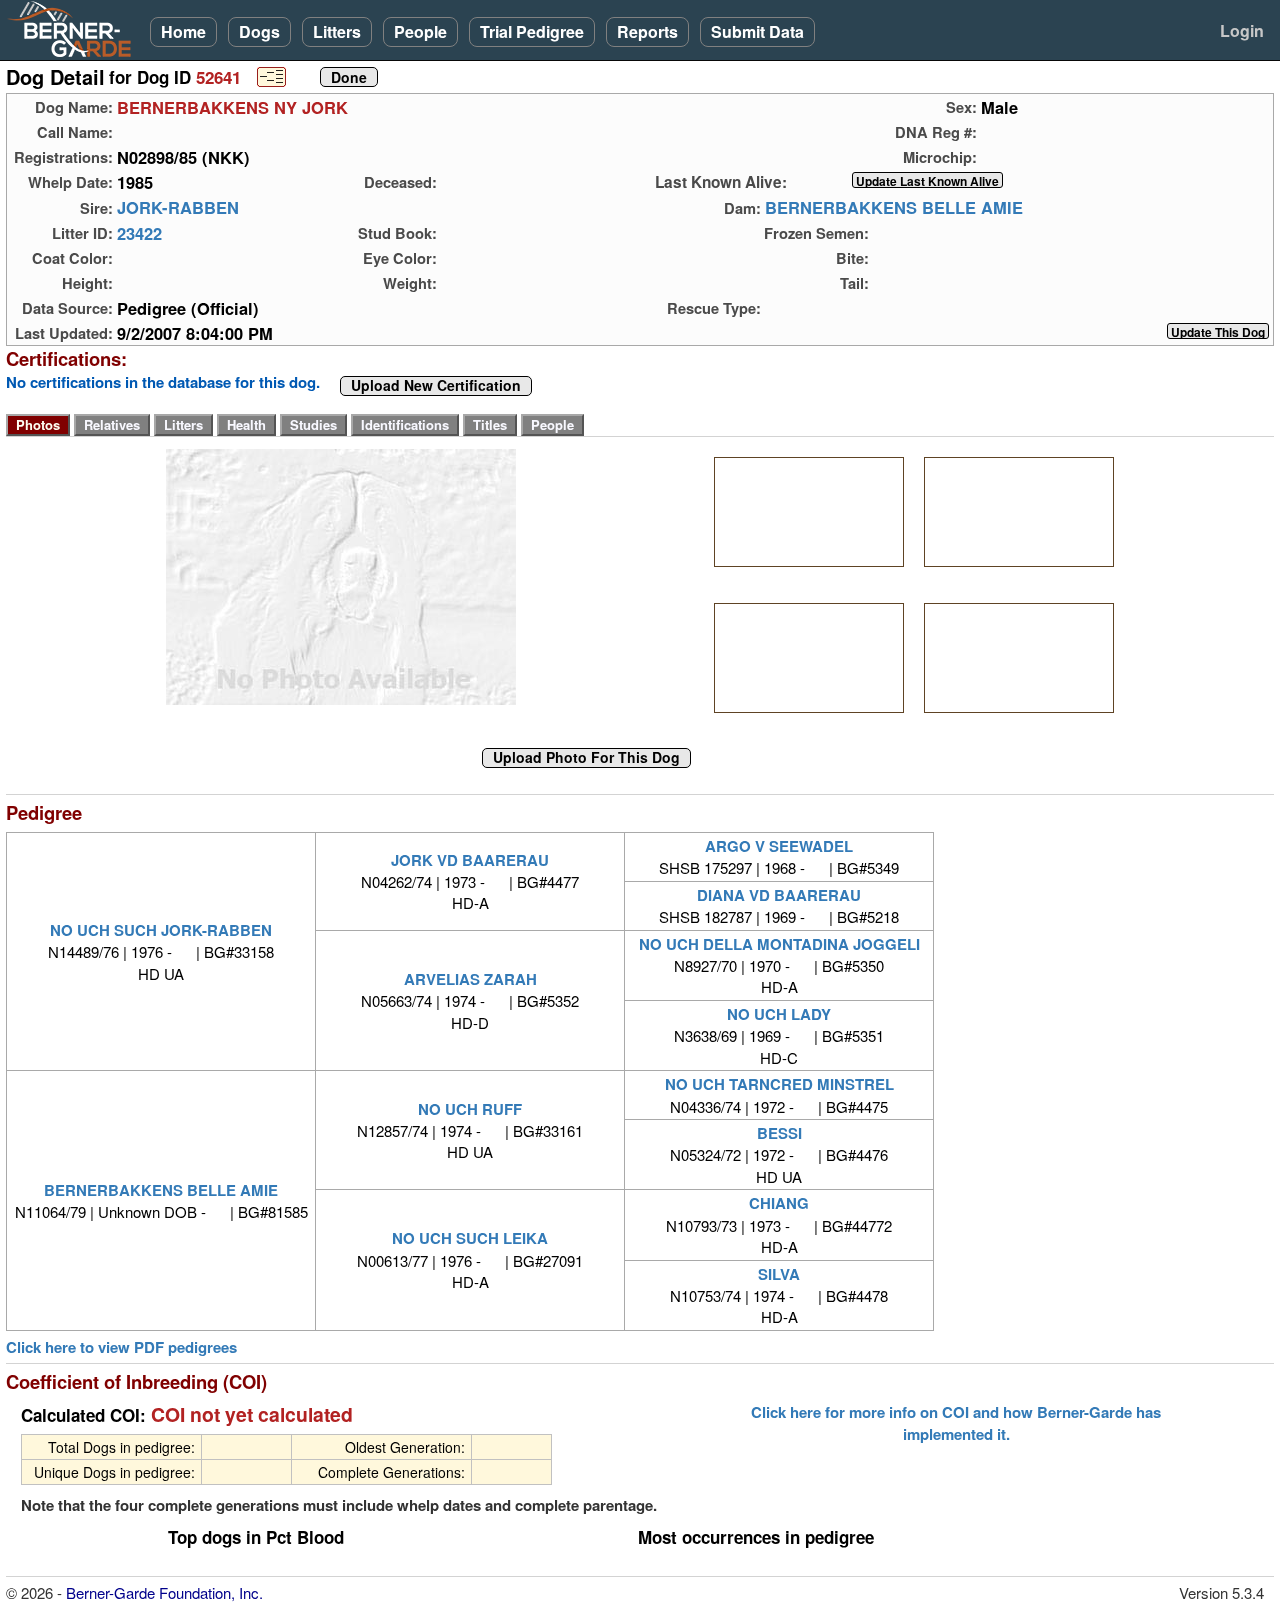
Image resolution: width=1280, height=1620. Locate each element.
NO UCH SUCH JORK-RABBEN (161, 930)
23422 (139, 233)
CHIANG (779, 1203)
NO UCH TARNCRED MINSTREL (779, 1084)
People (420, 31)
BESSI (779, 1133)
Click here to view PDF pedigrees (121, 1347)
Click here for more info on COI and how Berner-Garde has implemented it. (956, 1423)
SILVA (779, 1274)
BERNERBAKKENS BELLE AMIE (894, 208)
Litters (337, 31)
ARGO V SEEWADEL (779, 846)
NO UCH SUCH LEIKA (470, 1238)
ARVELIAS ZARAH (470, 979)
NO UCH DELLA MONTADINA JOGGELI (779, 944)
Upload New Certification (436, 386)
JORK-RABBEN (178, 208)
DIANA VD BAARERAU (779, 895)
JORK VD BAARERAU (470, 860)
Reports (647, 31)
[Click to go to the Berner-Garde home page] (75, 28)
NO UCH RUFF (470, 1109)
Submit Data (757, 31)
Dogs (259, 31)
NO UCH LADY (779, 1014)
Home (183, 31)
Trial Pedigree (532, 31)
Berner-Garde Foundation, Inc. (164, 1592)
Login (1242, 30)
